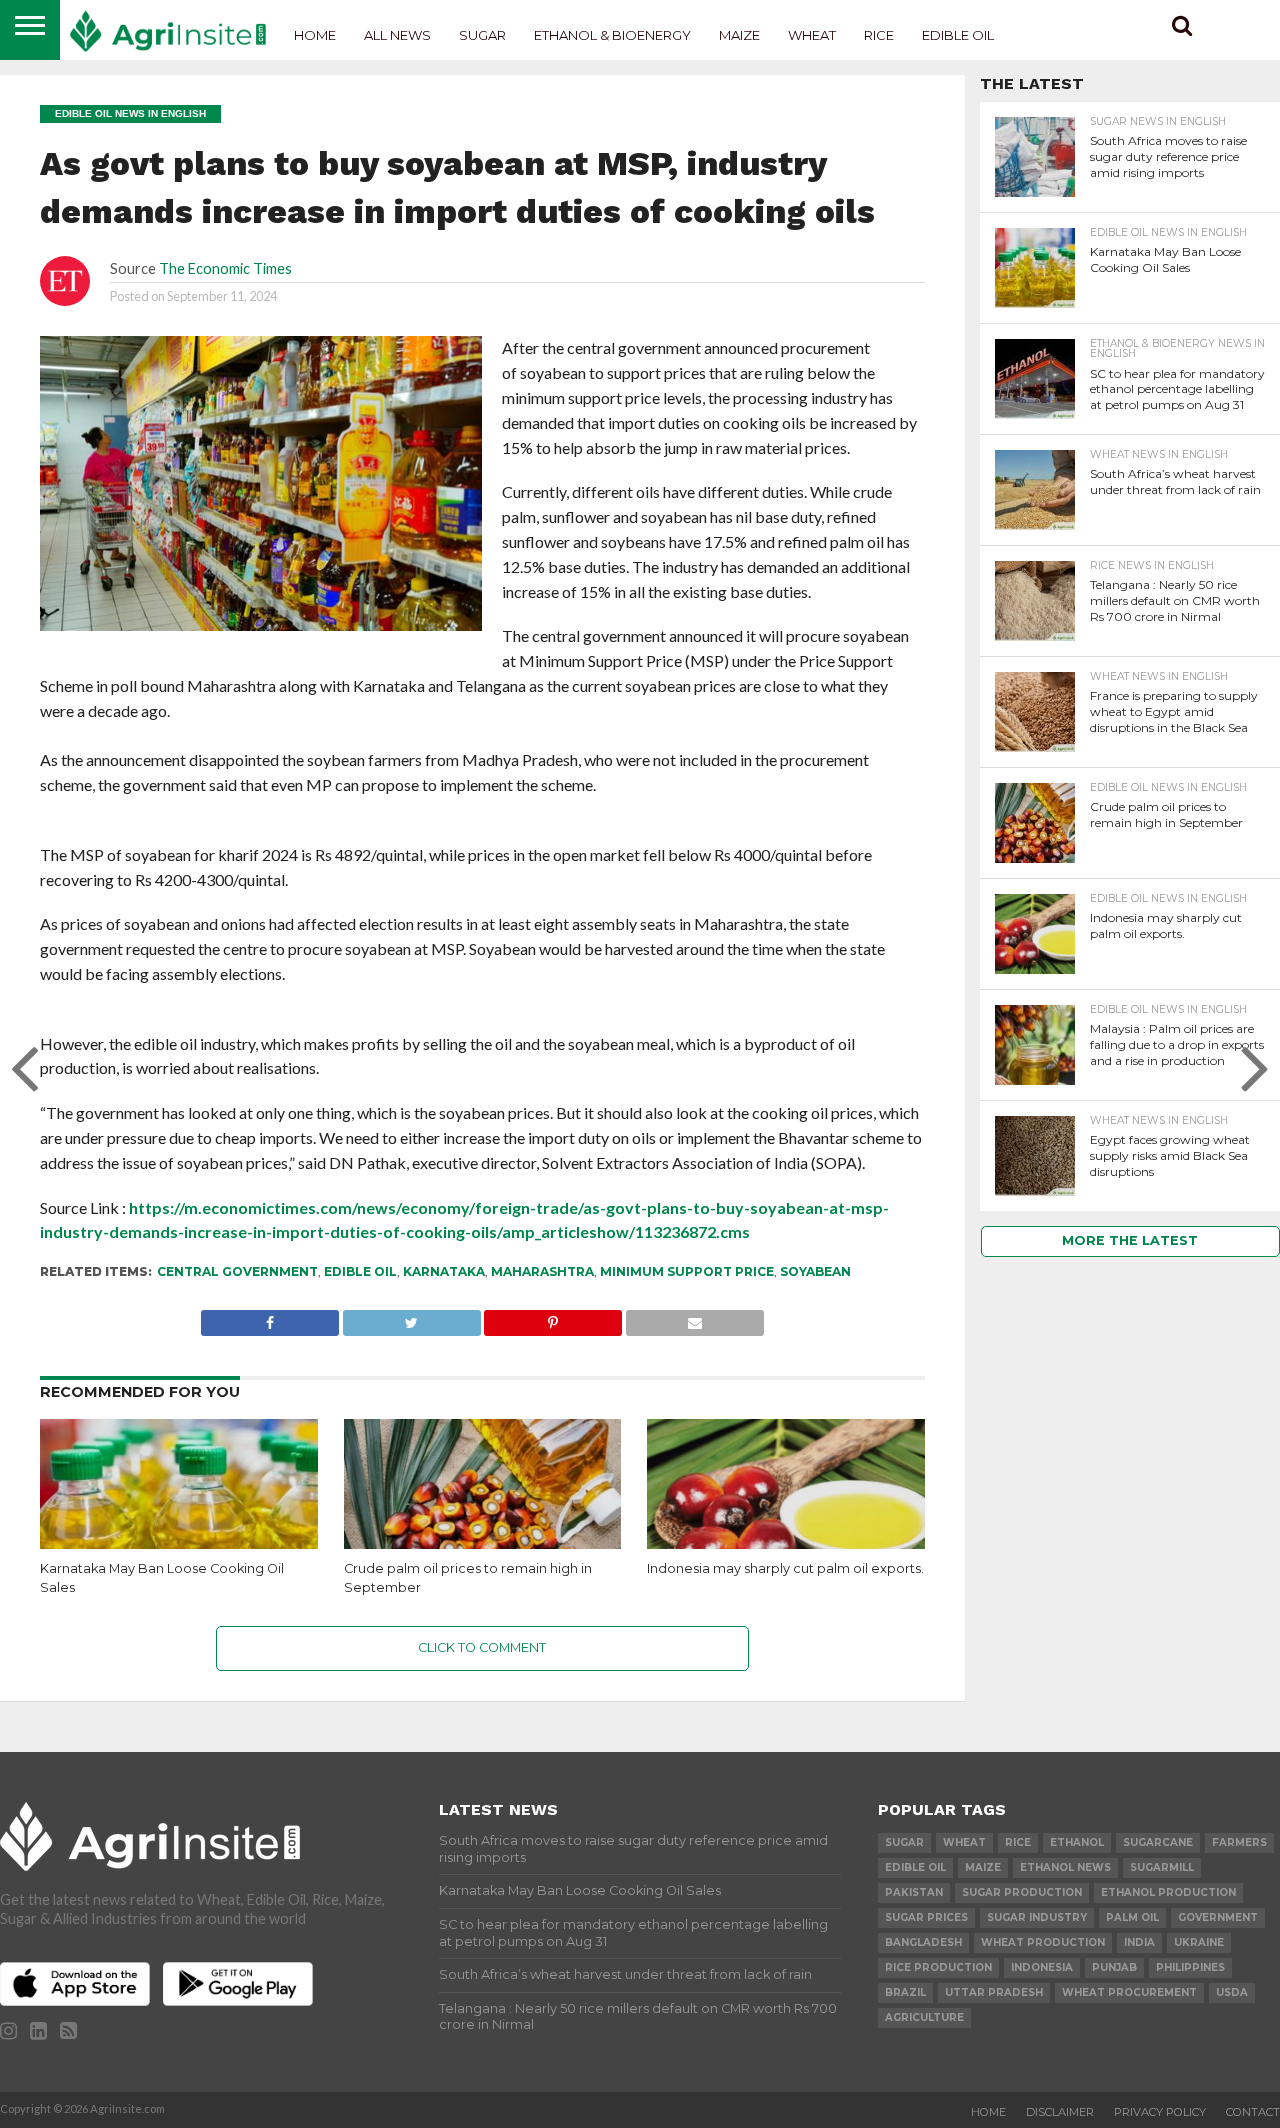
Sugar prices (926, 1917)
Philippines (1190, 1967)
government (1218, 1917)
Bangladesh (923, 1942)
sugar (904, 1842)
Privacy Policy (1160, 2112)
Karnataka (444, 1271)
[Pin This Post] (553, 1317)
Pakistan (914, 1892)
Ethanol (1077, 1842)
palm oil (1132, 1917)
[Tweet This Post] (411, 1317)
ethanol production (1168, 1892)
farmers (1239, 1842)
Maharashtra (542, 1271)
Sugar (482, 35)
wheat (964, 1842)
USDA (1232, 1992)
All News (397, 35)
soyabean (815, 1271)
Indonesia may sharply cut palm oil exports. (785, 1568)
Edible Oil (958, 35)
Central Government (237, 1271)
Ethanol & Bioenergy (612, 35)
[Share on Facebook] (270, 1317)
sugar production (1022, 1892)
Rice (879, 35)
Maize (739, 35)
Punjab (1114, 1967)
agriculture (924, 2017)
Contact (1253, 2112)
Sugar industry (1037, 1917)
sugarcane (1158, 1842)
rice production (938, 1967)
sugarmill (1162, 1867)
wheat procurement (1129, 1992)
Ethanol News (1065, 1867)
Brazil (905, 1992)
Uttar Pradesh (994, 1992)
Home (315, 35)
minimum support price (687, 1271)
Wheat (812, 35)
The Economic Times (225, 268)
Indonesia (1042, 1967)
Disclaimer (1060, 2112)
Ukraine (1199, 1942)
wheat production (1043, 1942)
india (1139, 1942)
